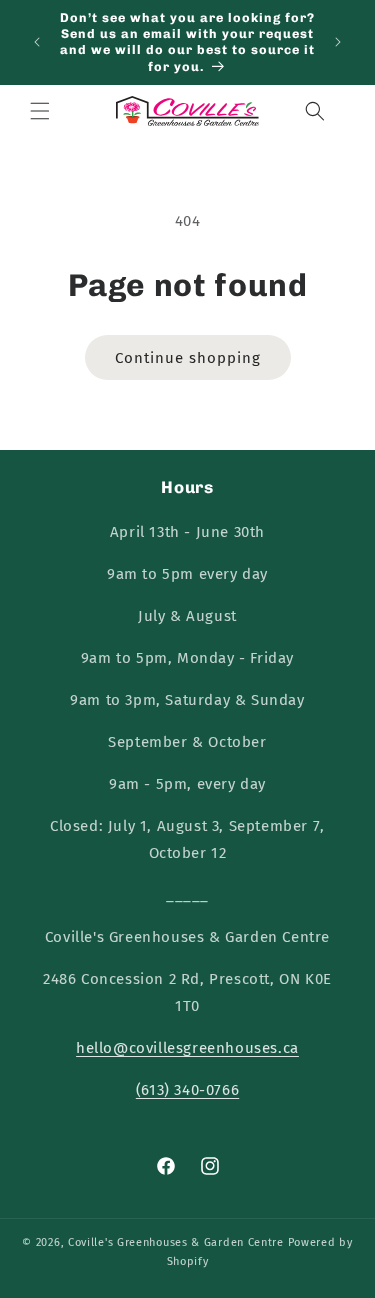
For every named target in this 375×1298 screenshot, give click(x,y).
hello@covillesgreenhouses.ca (187, 1048)
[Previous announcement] (37, 42)
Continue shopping (188, 358)
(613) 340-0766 (187, 1090)
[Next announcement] (338, 42)
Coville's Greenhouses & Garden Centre (176, 1242)
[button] (40, 111)
